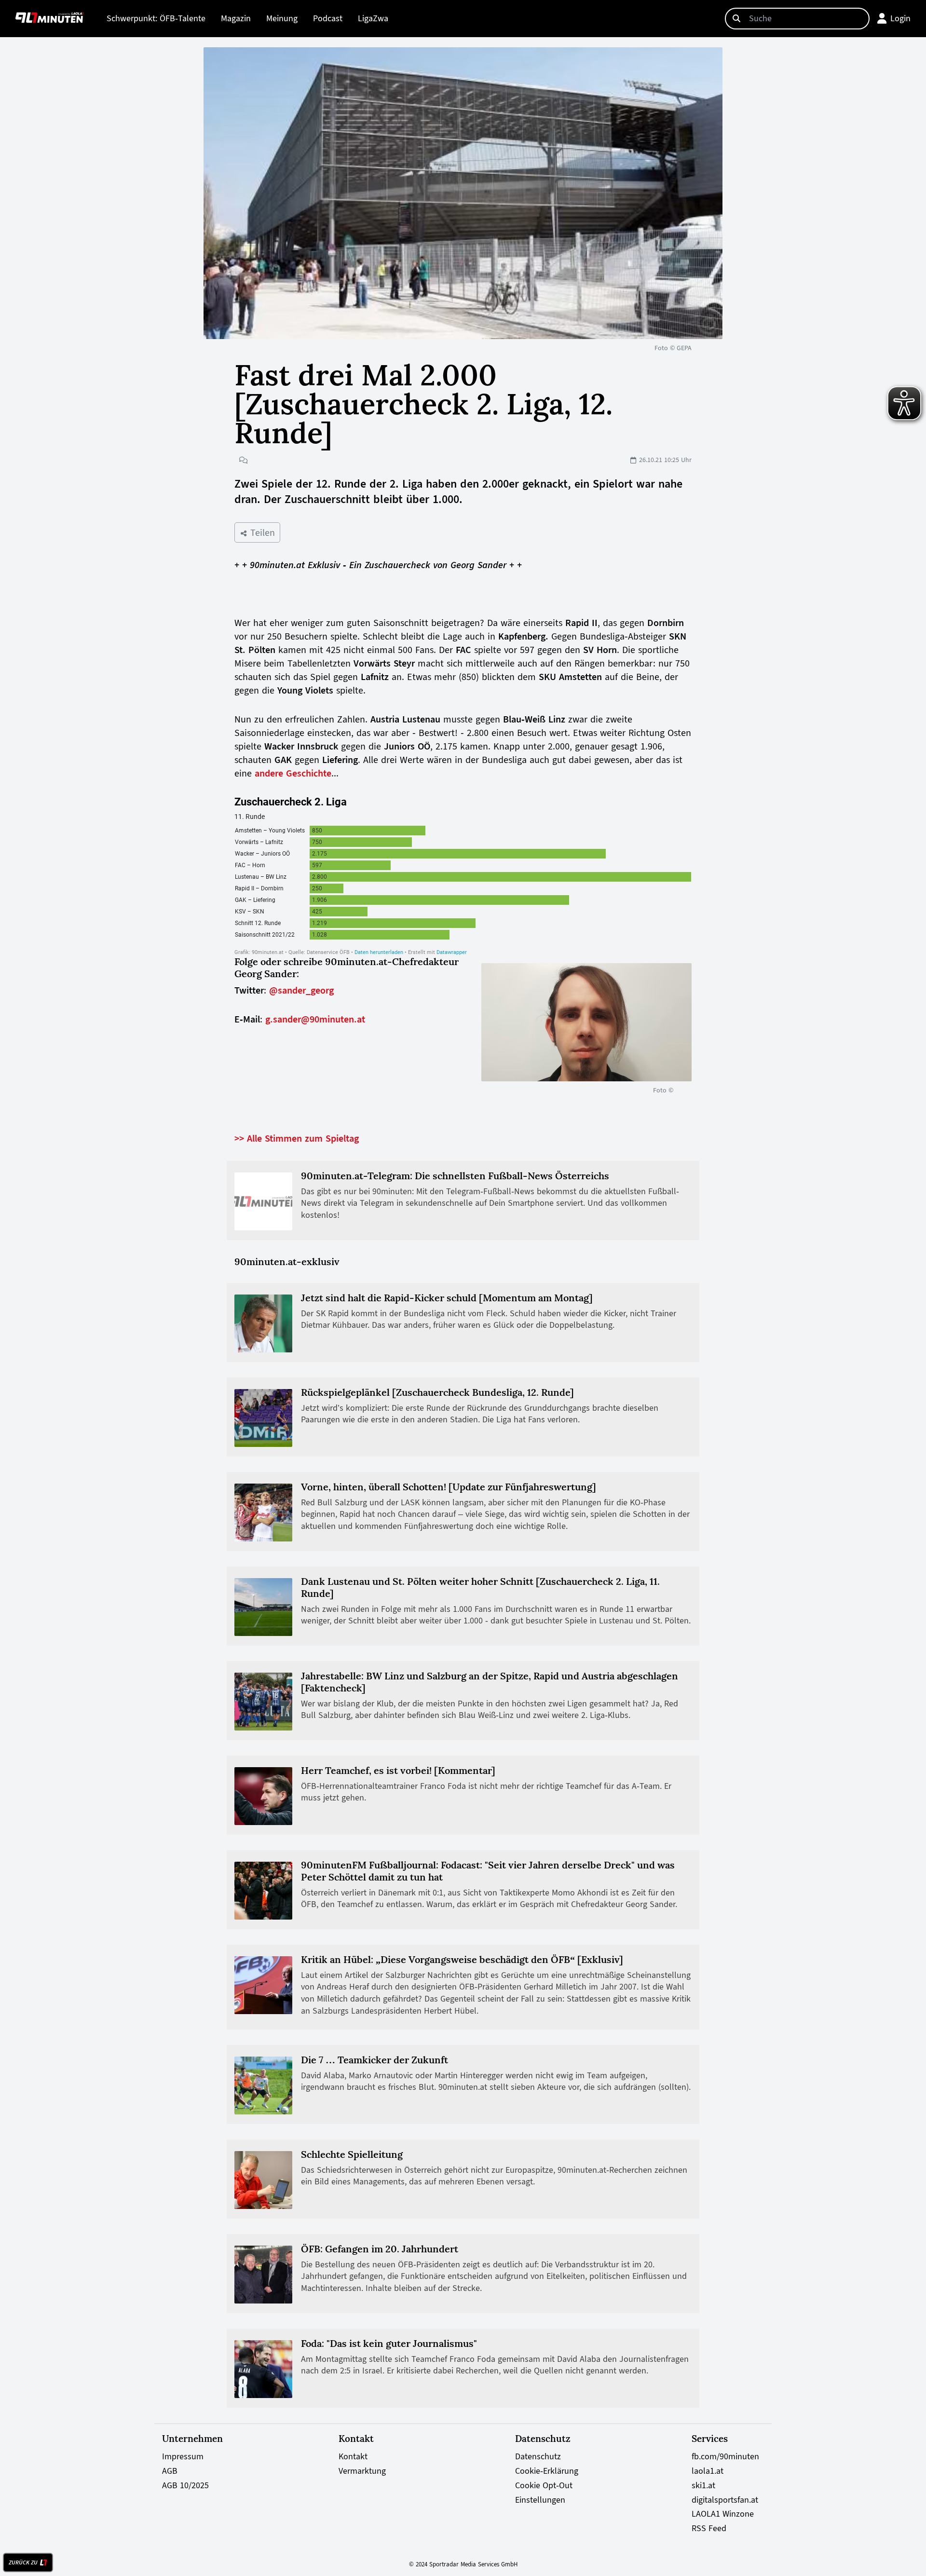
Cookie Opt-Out (544, 2485)
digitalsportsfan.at (725, 2500)
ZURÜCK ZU (23, 2562)
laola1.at (708, 2471)
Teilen (261, 532)
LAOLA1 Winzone (723, 2514)
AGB (170, 2471)
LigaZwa (373, 18)
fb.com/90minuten (725, 2456)
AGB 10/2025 (185, 2485)
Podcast (328, 18)
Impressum (183, 2456)
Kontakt (353, 2456)
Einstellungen (540, 2500)
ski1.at (703, 2485)
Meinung (282, 18)
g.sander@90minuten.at (315, 1019)
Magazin (236, 18)
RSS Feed (709, 2528)
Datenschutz (538, 2456)
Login (900, 18)
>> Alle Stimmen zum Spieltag (297, 1138)
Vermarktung (362, 2471)
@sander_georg (301, 990)
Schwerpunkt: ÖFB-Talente (156, 18)
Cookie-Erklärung (547, 2471)
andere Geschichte (293, 773)
